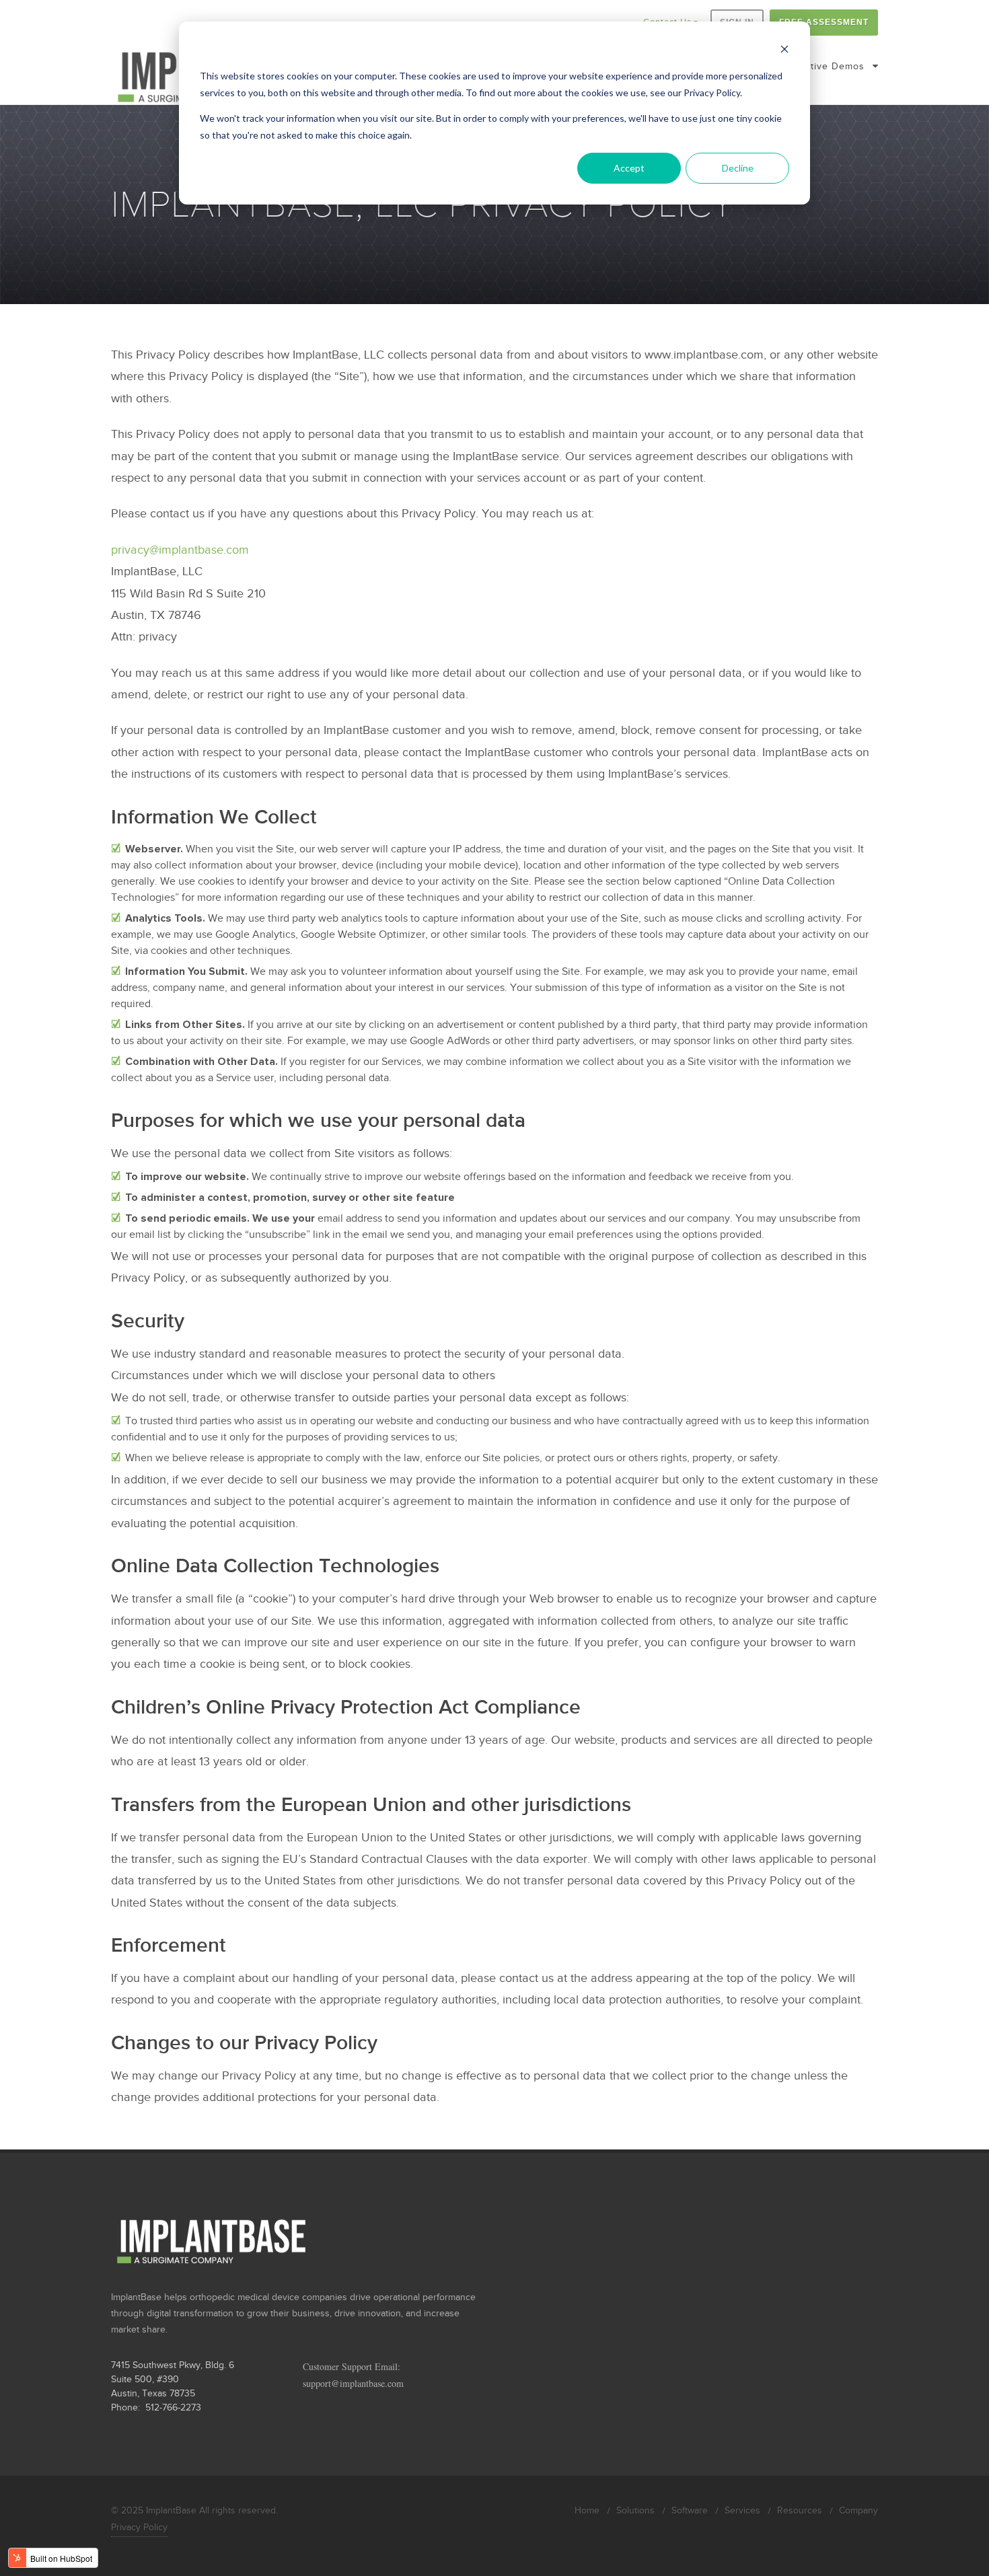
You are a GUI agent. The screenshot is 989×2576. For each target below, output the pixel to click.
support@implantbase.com (353, 2383)
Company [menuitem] (858, 2511)
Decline (738, 168)
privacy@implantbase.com (180, 550)
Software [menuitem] (690, 2511)
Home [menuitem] (587, 2511)
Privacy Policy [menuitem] (139, 2528)
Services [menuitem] (742, 2511)
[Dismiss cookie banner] (784, 51)
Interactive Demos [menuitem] (821, 66)
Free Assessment (824, 22)
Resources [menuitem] (800, 2511)
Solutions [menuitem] (635, 2511)
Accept (629, 168)
